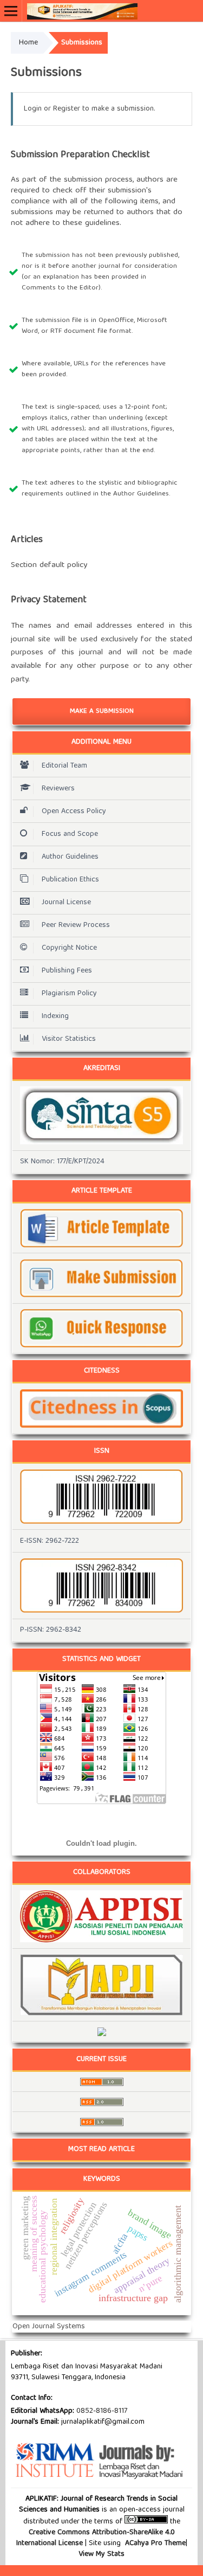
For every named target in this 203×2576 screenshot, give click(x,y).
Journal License (66, 903)
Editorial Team (64, 766)
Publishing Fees (67, 971)
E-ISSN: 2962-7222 (50, 1541)
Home (28, 43)
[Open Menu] (11, 11)
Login (33, 109)
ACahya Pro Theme (154, 2543)
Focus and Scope (70, 834)
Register (67, 109)
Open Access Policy (74, 812)
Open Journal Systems (49, 2327)
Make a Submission (102, 711)
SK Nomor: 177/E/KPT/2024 (62, 1162)
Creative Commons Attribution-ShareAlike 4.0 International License (96, 2538)
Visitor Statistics (69, 1039)
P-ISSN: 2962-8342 (51, 1630)
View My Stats (101, 2554)
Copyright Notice (69, 948)
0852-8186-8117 (102, 2411)
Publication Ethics (70, 880)
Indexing (55, 1016)
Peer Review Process (76, 925)
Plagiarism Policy (69, 994)
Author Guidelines (70, 857)
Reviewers (58, 789)
